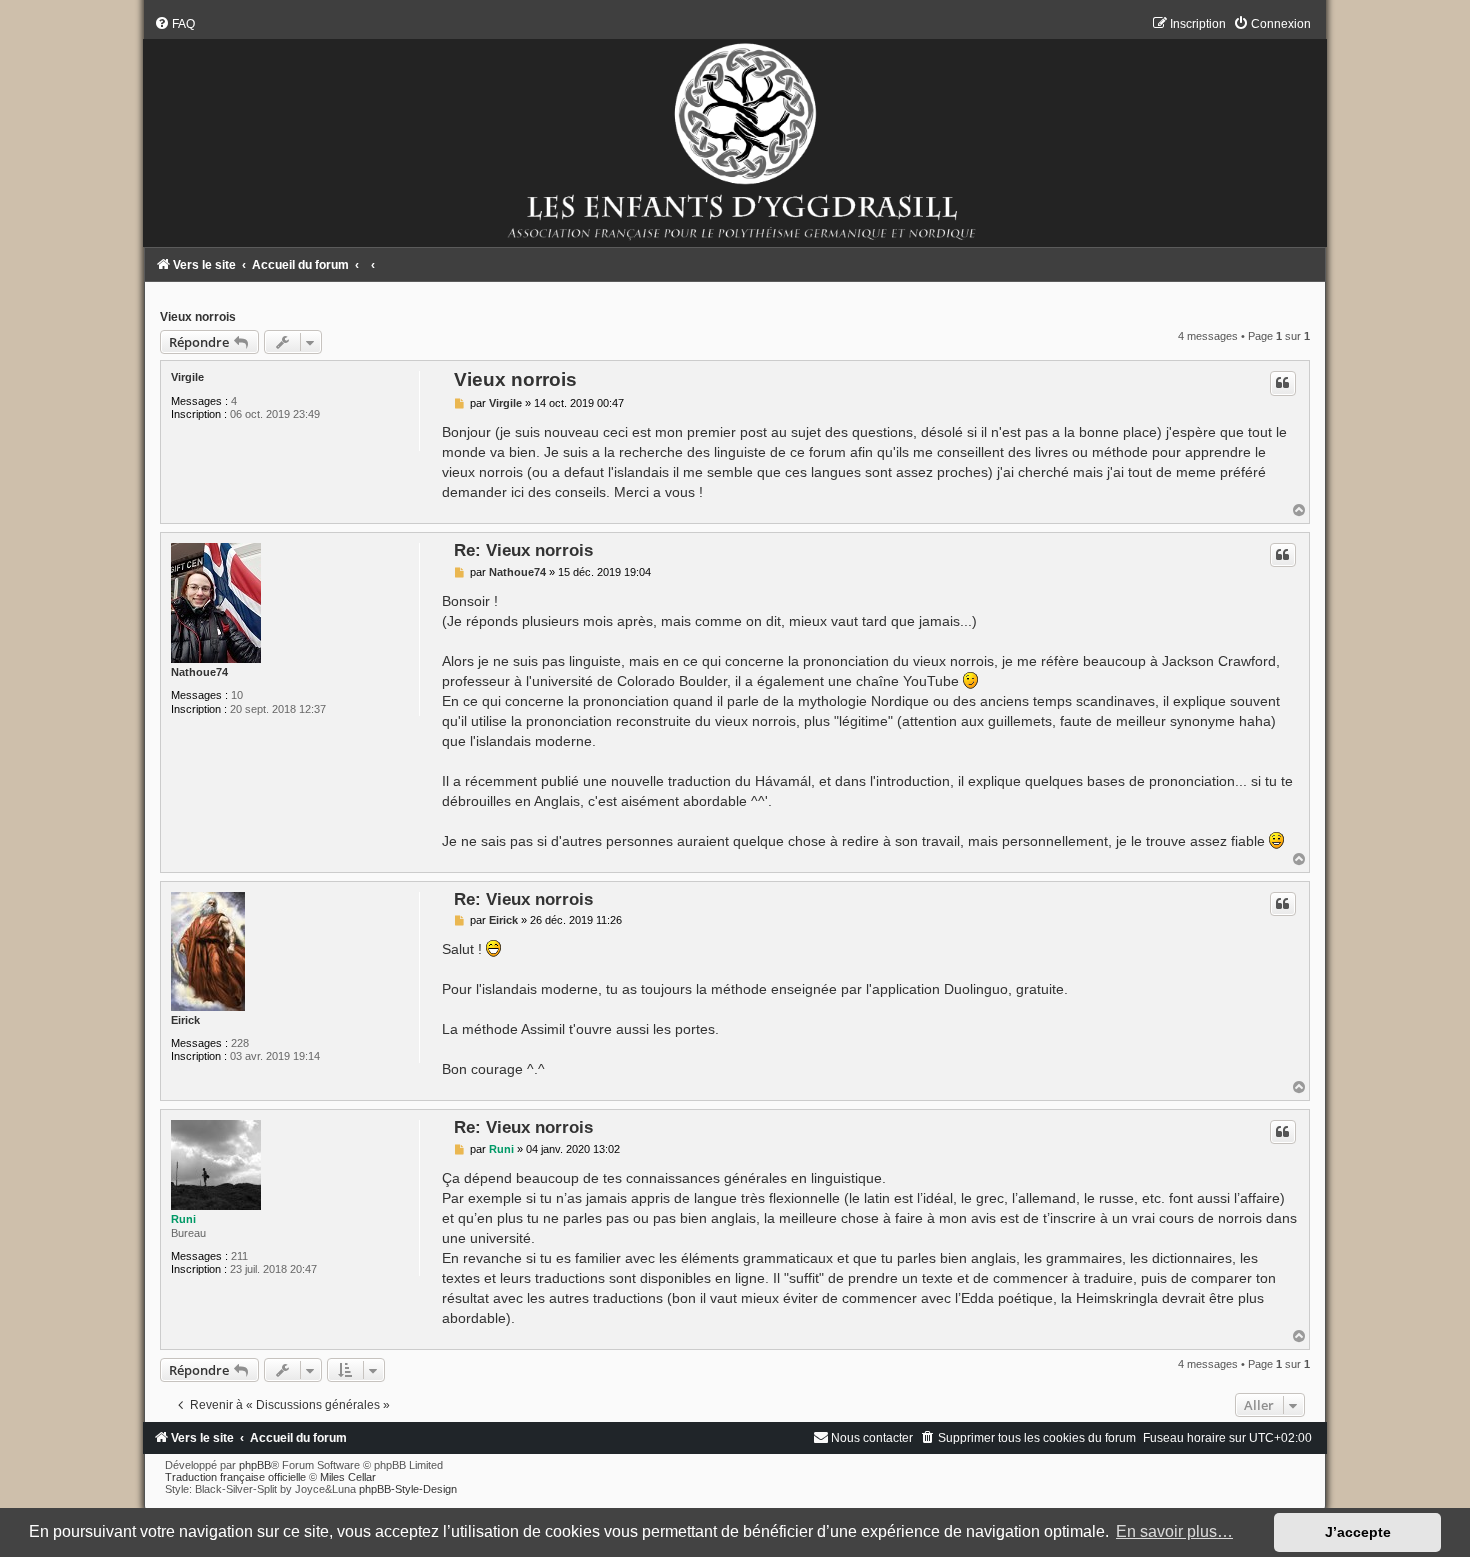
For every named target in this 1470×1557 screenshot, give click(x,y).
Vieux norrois (198, 317)
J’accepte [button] (1358, 1532)
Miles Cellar (348, 1477)
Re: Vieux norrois (523, 550)
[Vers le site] (735, 131)
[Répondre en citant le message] (1283, 383)
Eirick (185, 1020)
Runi (183, 1219)
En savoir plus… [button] (1174, 1531)
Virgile (187, 377)
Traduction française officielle (235, 1477)
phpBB (255, 1465)
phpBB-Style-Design (408, 1489)
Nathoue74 (199, 672)
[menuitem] (174, 24)
